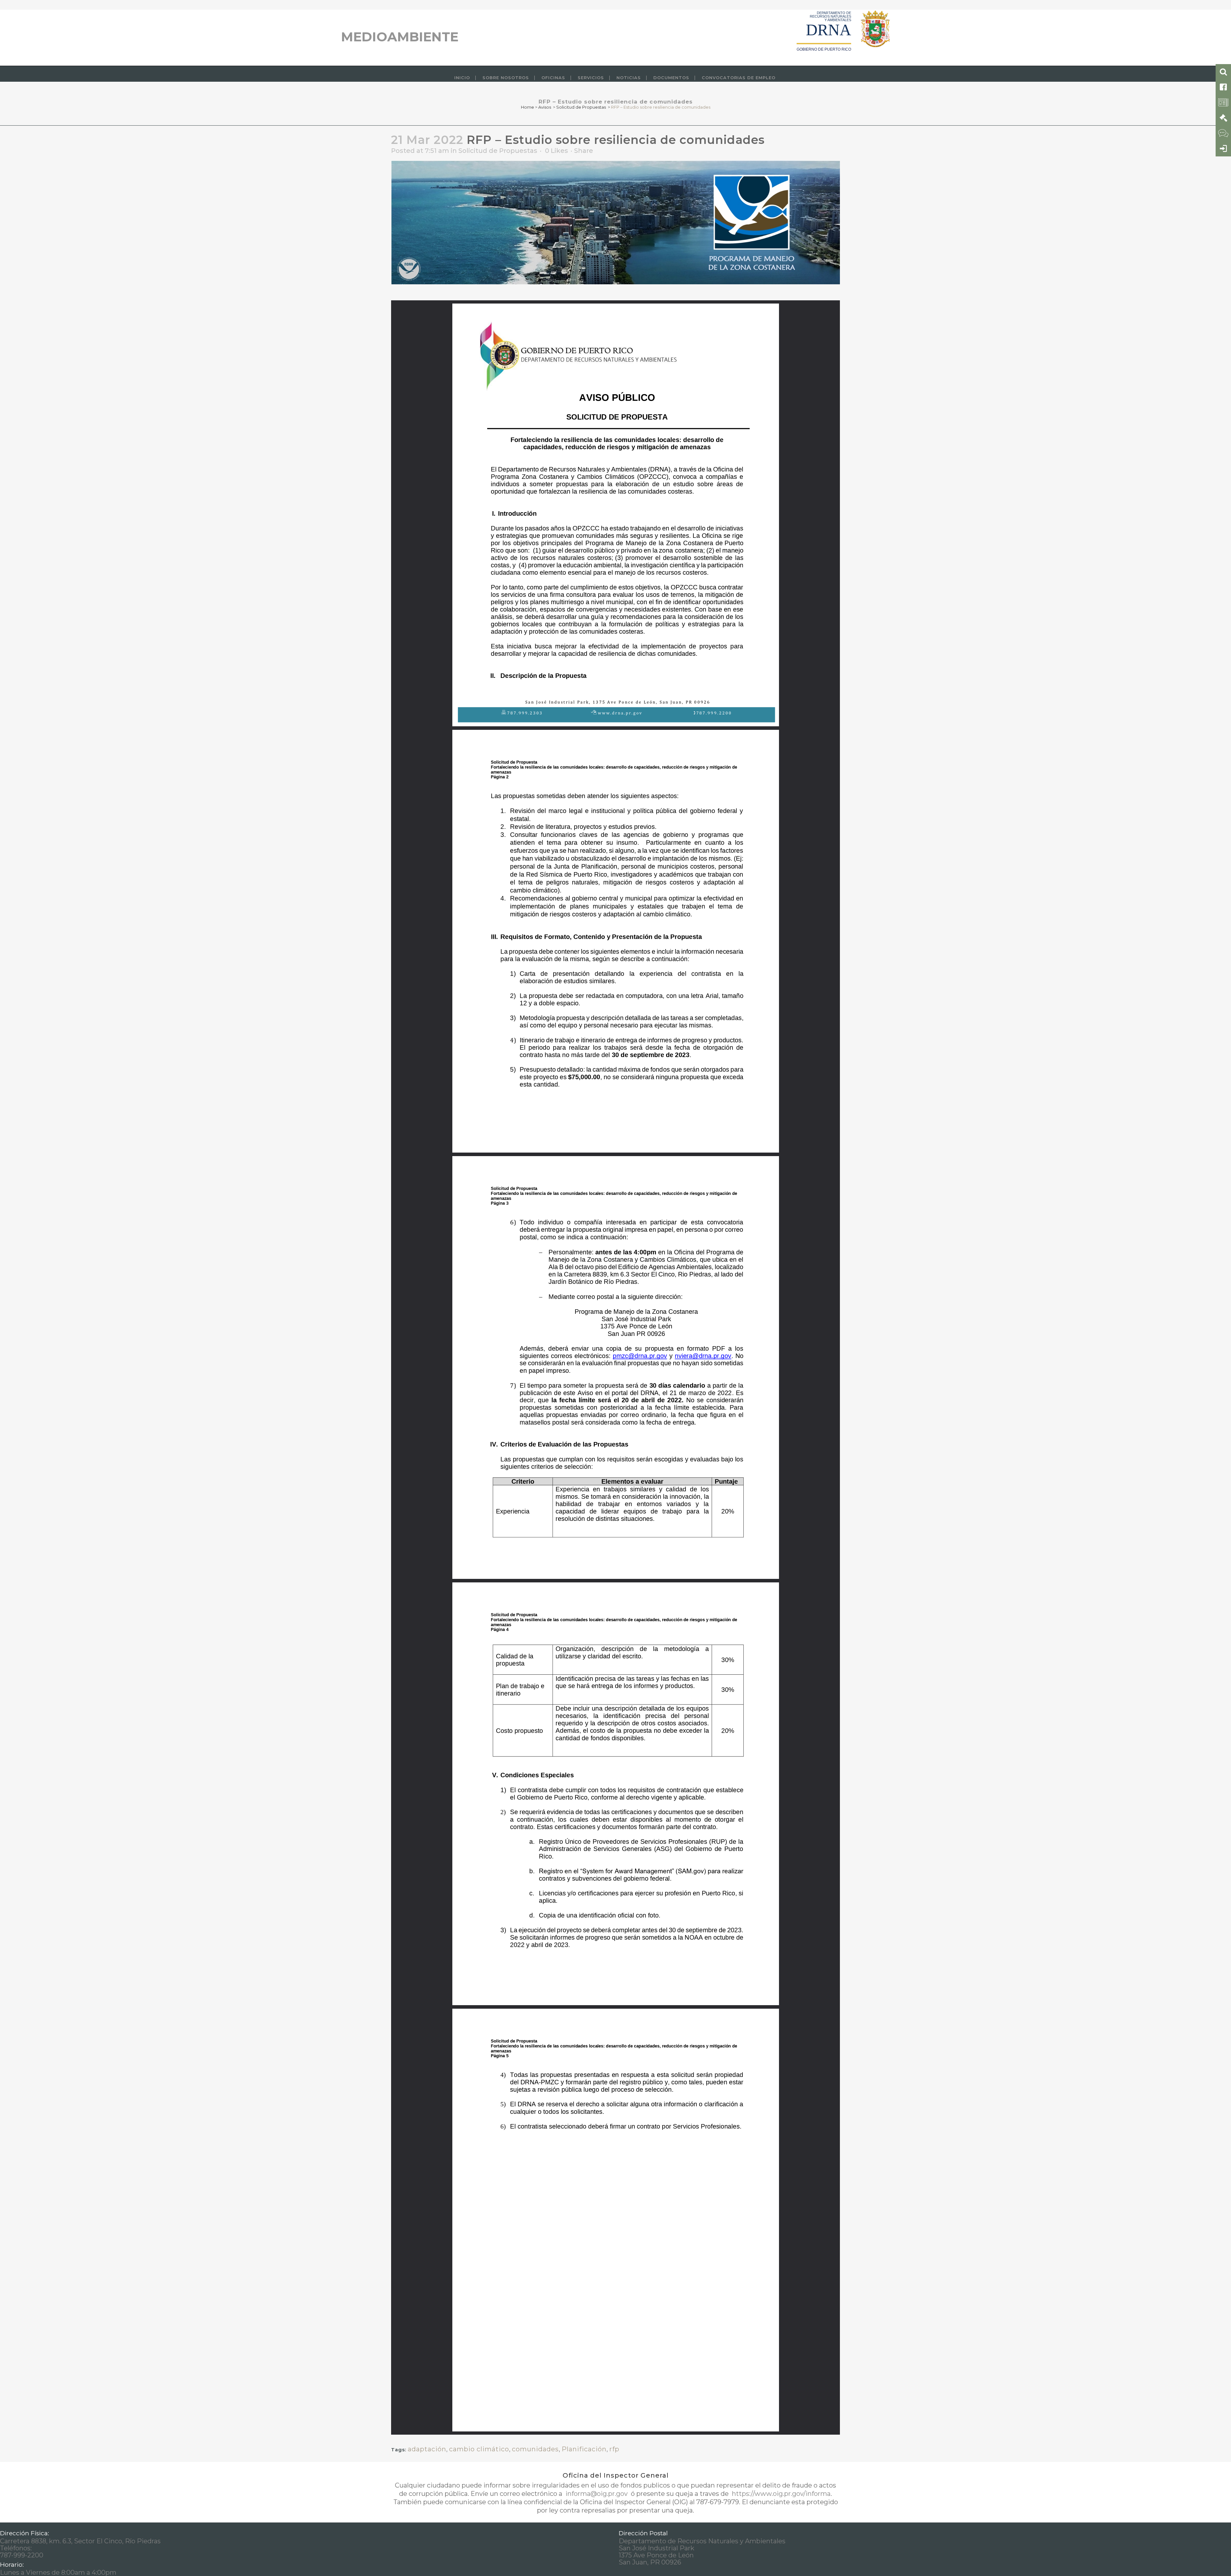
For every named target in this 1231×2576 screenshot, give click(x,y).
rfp (614, 2449)
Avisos (545, 107)
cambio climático (479, 2449)
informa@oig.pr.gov (597, 2494)
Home (528, 107)
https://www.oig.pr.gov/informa (780, 2494)
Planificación (584, 2449)
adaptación (427, 2449)
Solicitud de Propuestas (581, 107)
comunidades (535, 2449)
